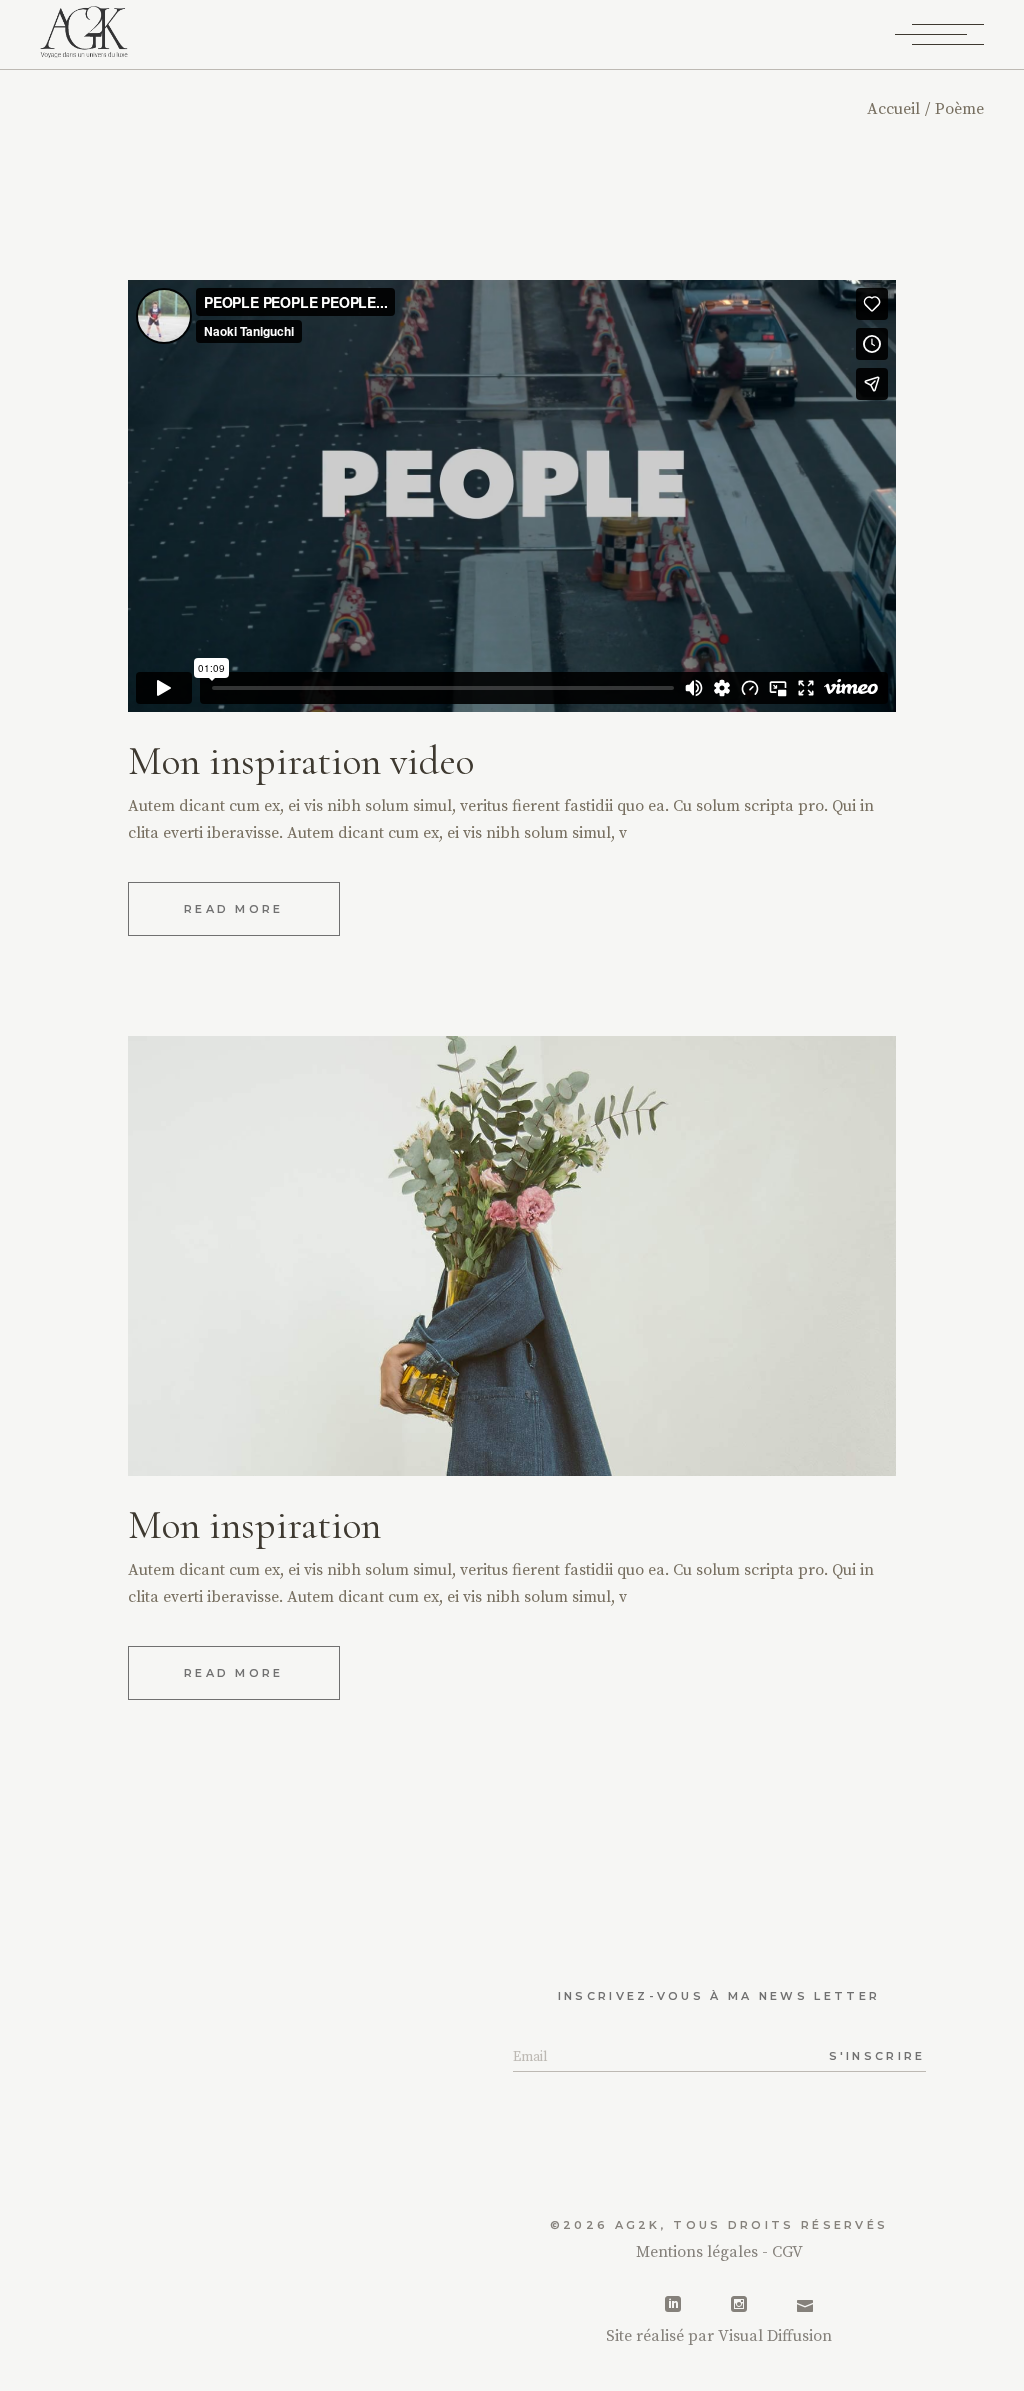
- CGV (782, 2252)
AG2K (638, 2225)
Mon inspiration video (301, 761)
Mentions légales (699, 2252)
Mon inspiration (254, 1525)
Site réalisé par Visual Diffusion (719, 2336)
